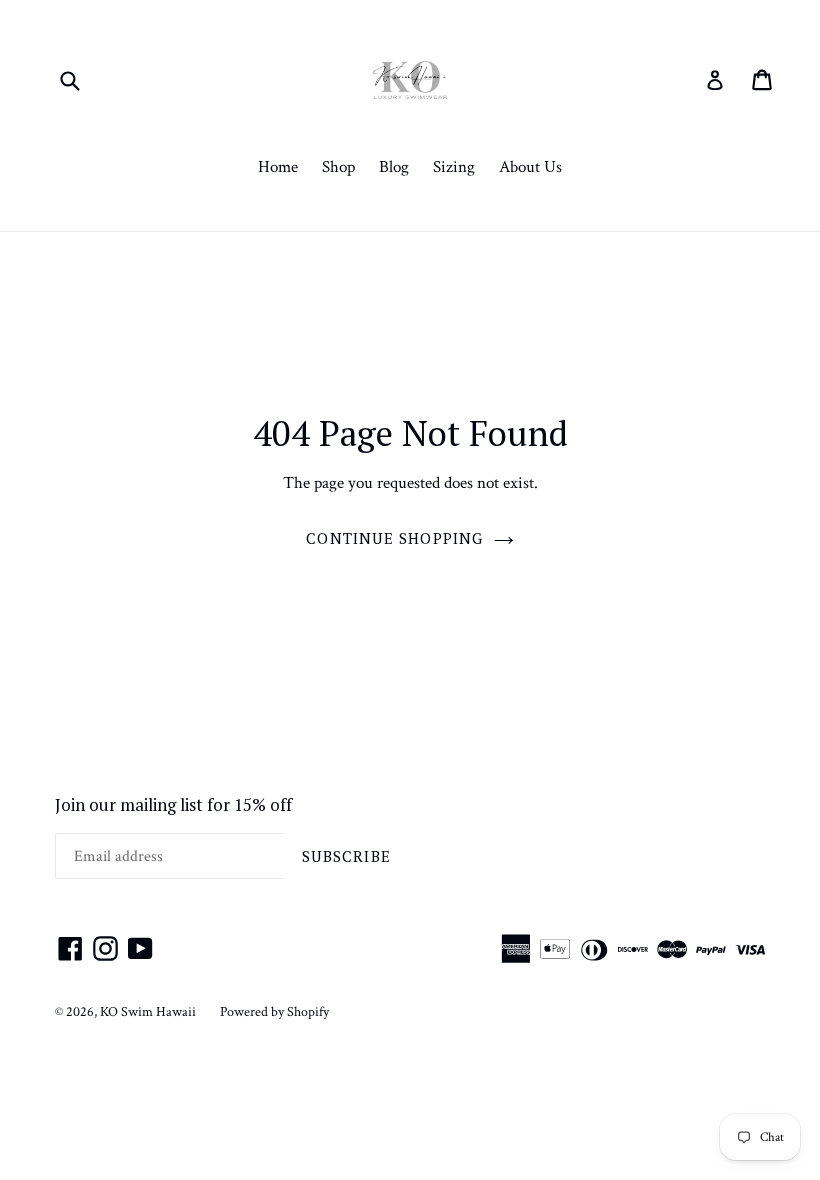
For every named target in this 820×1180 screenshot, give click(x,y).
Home (278, 167)
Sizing (454, 167)
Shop (338, 167)
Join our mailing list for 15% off (173, 805)
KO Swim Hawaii (148, 1012)
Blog (394, 167)
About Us (530, 167)
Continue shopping (394, 538)
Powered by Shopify (274, 1012)
